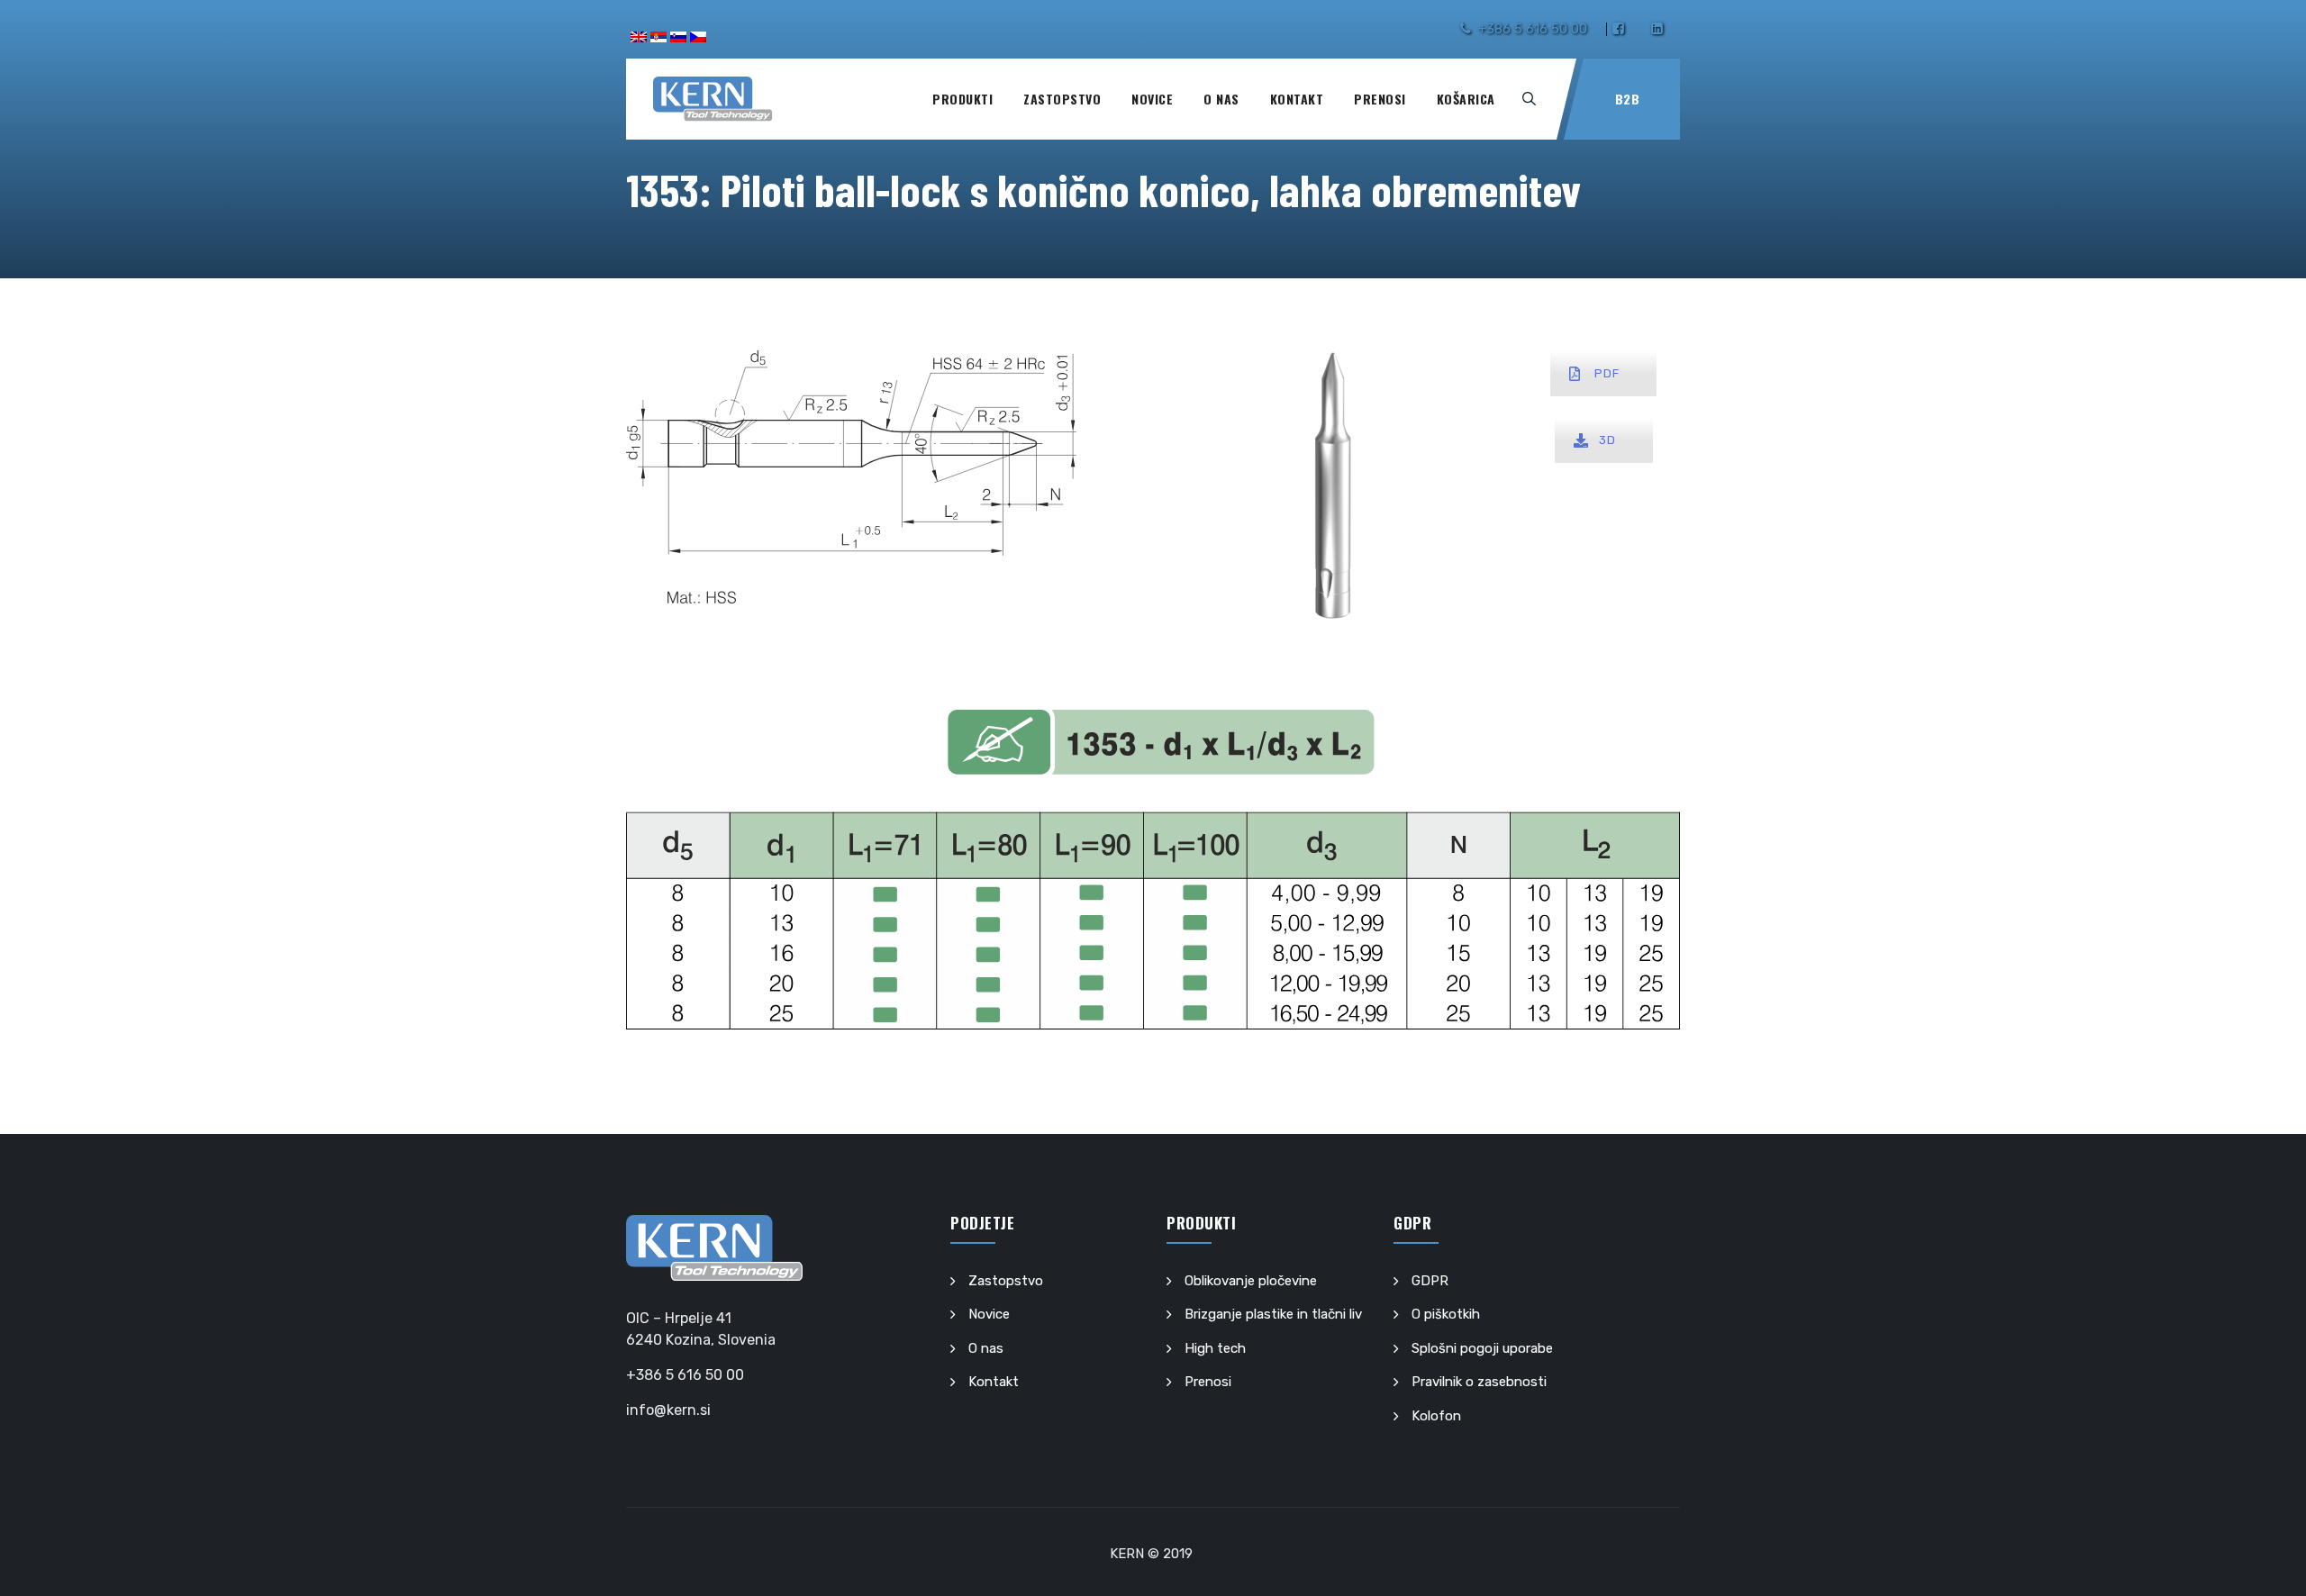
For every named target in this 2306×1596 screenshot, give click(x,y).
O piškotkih (1446, 1314)
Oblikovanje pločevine (1251, 1281)
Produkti (962, 99)
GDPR (1430, 1281)
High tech (1215, 1348)
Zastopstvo (1062, 99)
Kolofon (1436, 1416)
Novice (1152, 99)
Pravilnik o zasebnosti (1479, 1382)
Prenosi (1380, 99)
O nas (1221, 99)
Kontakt (1297, 99)
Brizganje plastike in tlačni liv (1273, 1314)
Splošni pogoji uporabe (1482, 1348)
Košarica (1466, 99)
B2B (1628, 99)
